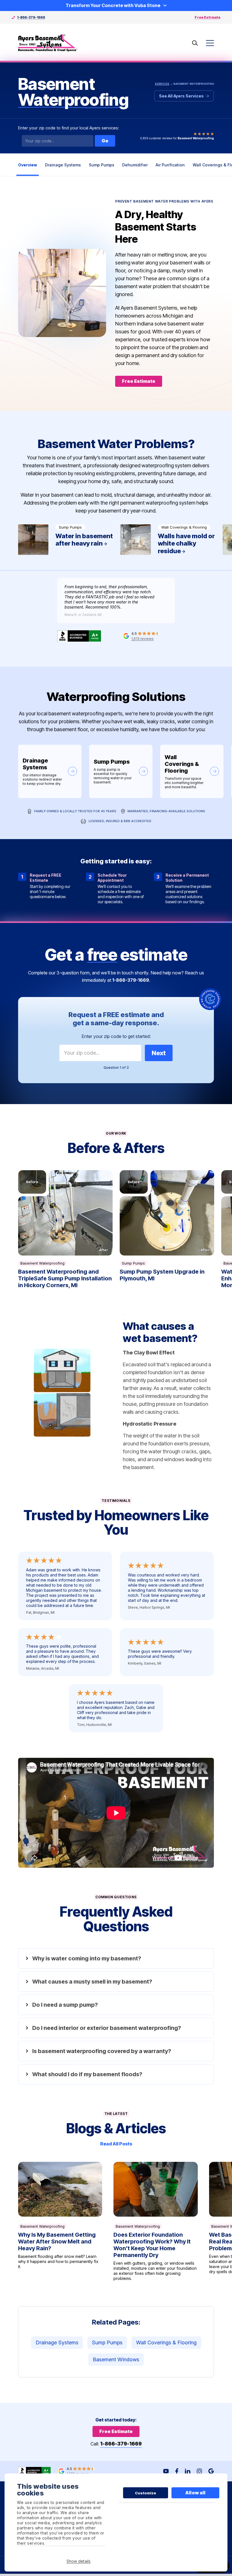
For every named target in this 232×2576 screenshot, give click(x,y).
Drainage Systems (63, 165)
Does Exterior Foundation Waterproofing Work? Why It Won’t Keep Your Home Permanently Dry (156, 2222)
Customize (146, 2493)
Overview (28, 165)
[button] (65, 1213)
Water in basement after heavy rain (66, 540)
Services (162, 84)
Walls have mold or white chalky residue (168, 540)
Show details (79, 2561)
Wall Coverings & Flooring (192, 771)
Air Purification (170, 165)
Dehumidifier (135, 165)
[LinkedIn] (188, 2471)
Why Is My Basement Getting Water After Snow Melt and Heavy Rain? (60, 2222)
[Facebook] (177, 2471)
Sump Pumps (102, 165)
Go (105, 141)
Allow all (195, 2493)
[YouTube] (166, 2471)
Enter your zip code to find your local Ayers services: (69, 128)
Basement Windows (116, 2359)
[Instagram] (199, 2471)
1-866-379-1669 (31, 17)
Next (159, 1053)
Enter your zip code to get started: (116, 1036)
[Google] (211, 2471)
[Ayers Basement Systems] (48, 43)
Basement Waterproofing (42, 1263)
